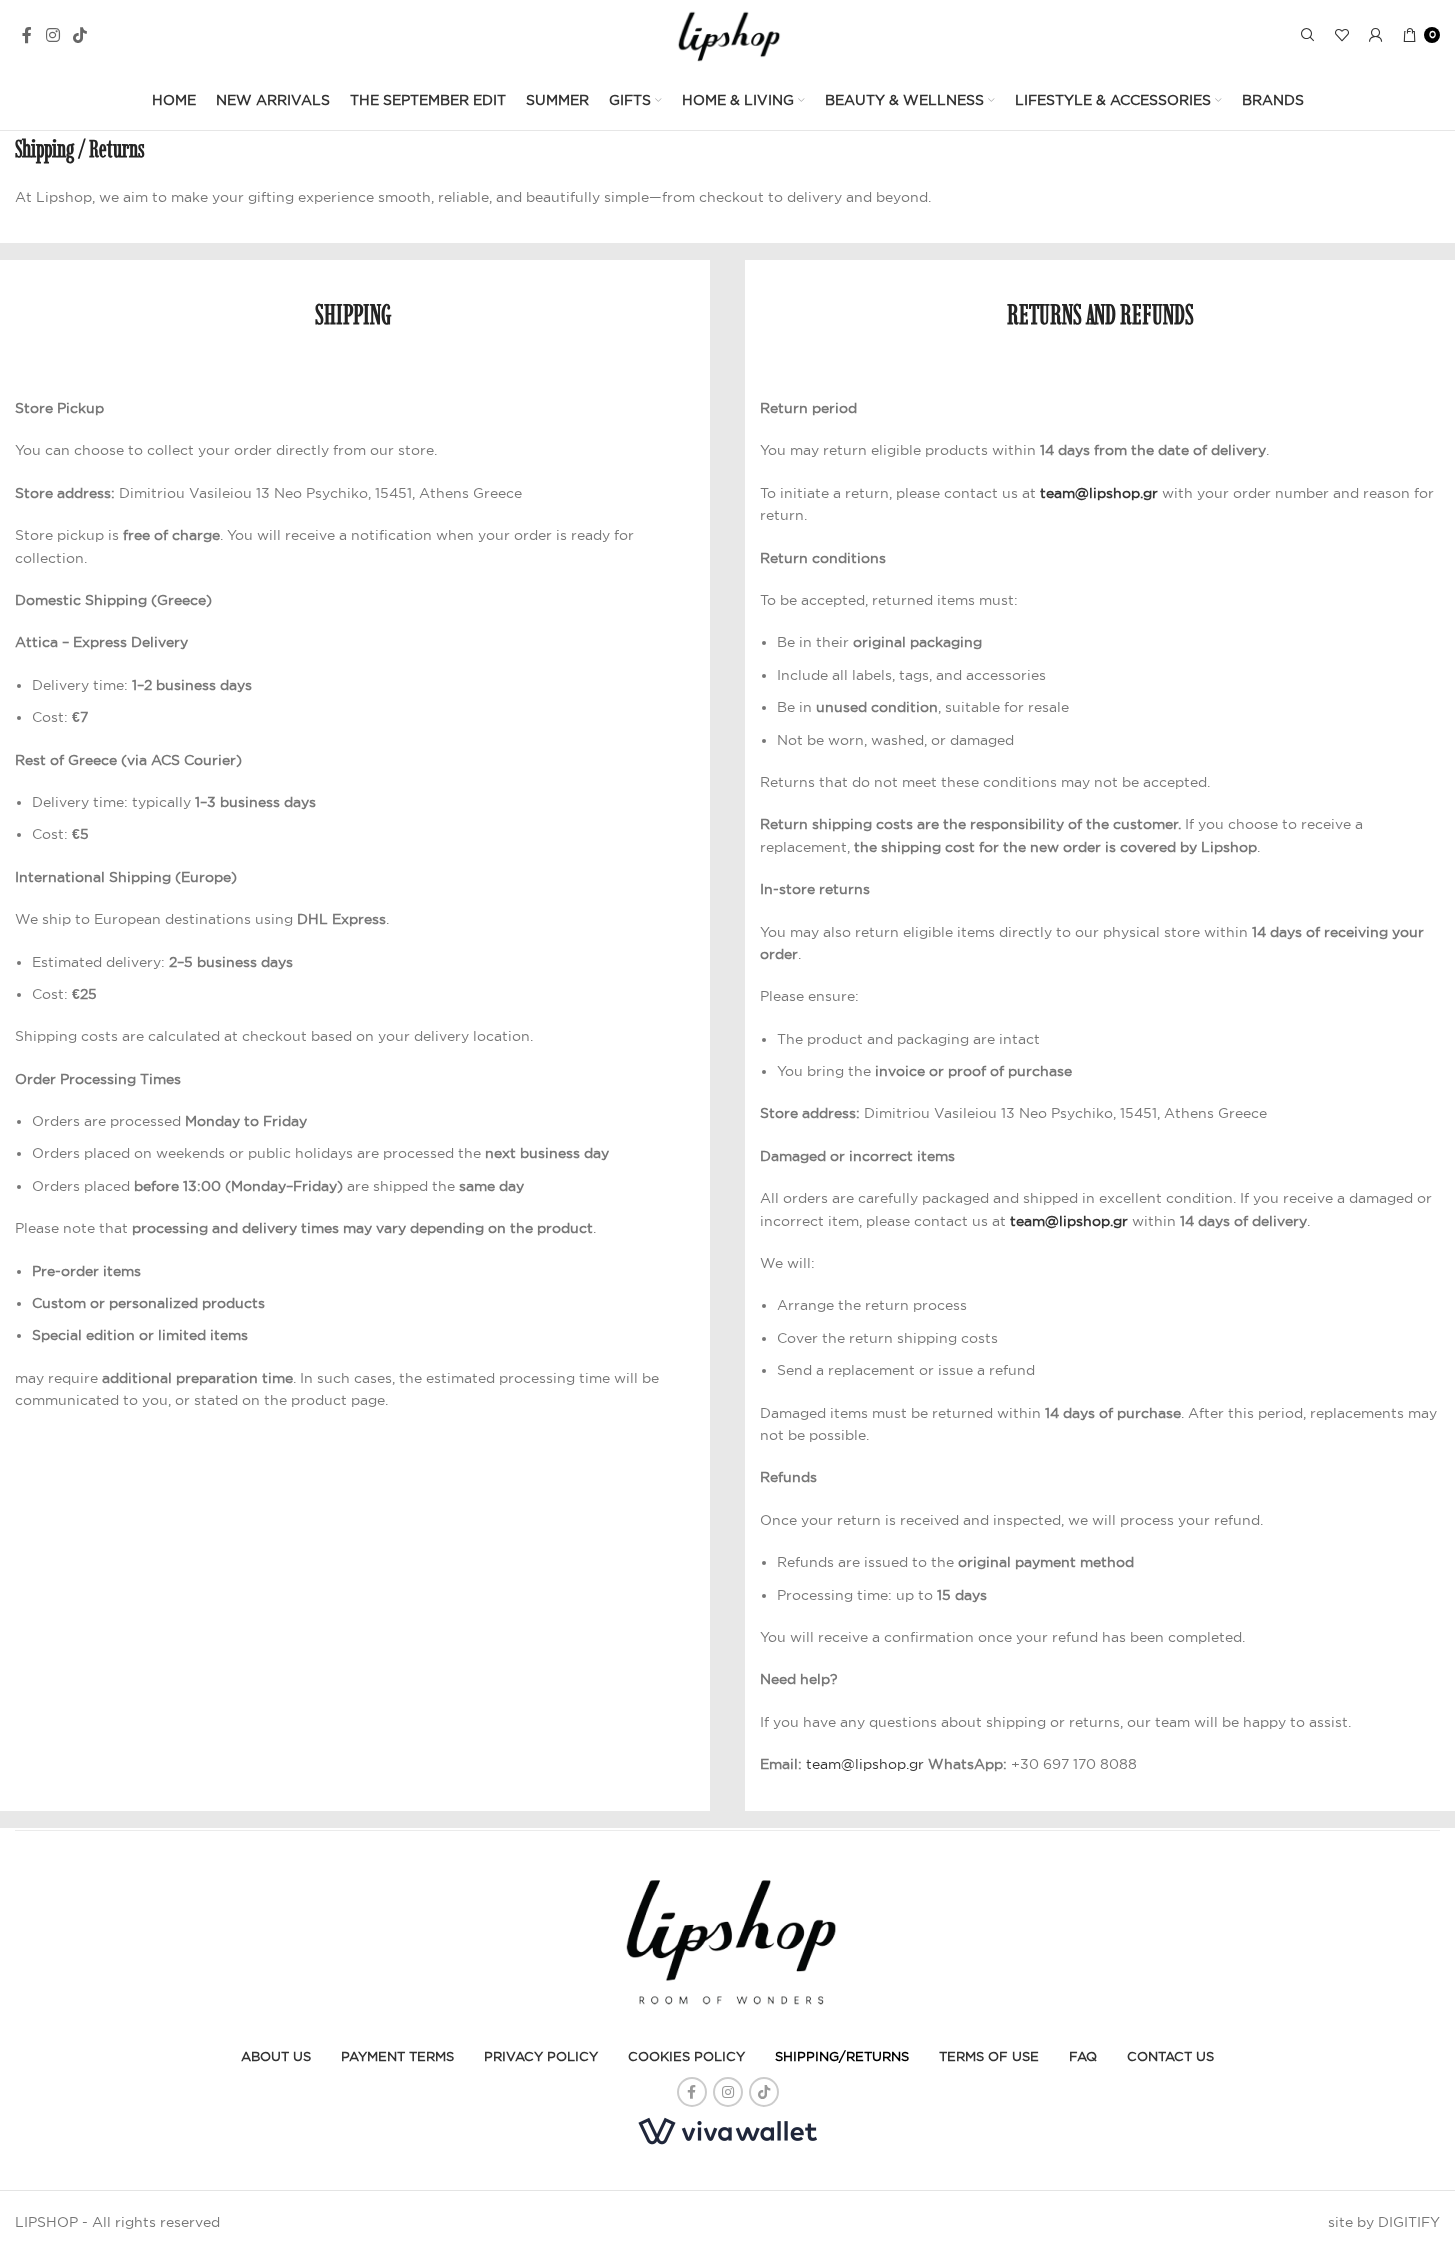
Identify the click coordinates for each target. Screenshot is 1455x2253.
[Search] (1308, 35)
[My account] (1376, 35)
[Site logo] (727, 34)
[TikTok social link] (79, 35)
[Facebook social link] (27, 35)
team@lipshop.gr (1099, 493)
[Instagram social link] (52, 35)
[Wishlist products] (1342, 35)
